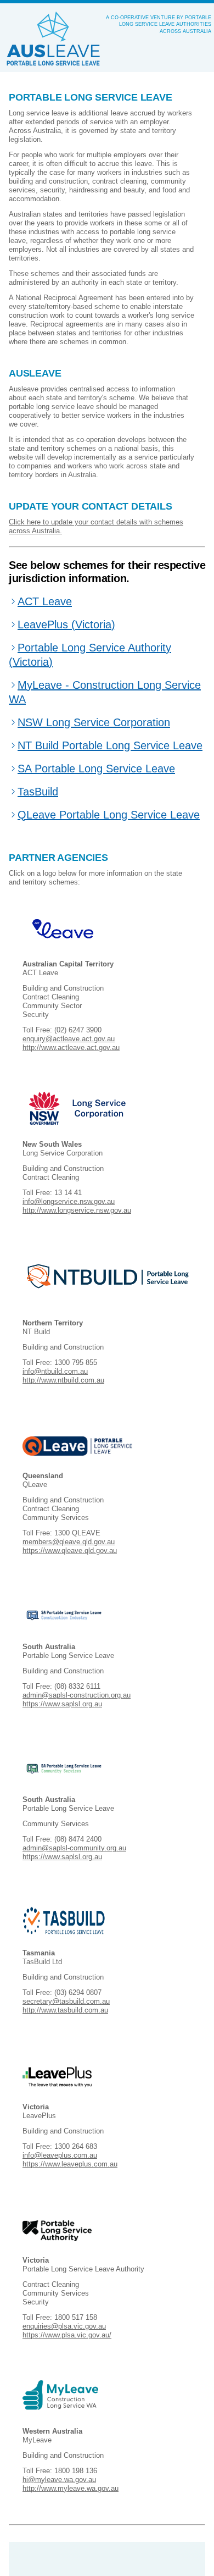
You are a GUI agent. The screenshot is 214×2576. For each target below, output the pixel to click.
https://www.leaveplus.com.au (70, 2164)
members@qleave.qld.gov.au (69, 1542)
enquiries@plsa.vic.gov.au (64, 2326)
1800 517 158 (76, 2317)
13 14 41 (68, 1193)
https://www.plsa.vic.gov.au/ (67, 2335)
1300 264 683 (76, 2146)
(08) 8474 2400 (78, 1839)
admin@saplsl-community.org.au (74, 1848)
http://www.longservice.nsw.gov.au (77, 1210)
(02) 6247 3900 (78, 1030)
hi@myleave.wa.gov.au (59, 2480)
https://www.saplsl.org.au (62, 1704)
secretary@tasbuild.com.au (66, 2001)
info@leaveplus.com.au (60, 2155)
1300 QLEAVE (77, 1533)
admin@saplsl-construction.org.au (77, 1695)
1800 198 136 (76, 2471)
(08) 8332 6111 (77, 1686)
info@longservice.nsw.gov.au (69, 1201)
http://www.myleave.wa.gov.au (71, 2488)
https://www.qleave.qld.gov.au (70, 1550)
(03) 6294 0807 (78, 1992)
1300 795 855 (76, 1362)
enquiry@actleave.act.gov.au (69, 1039)
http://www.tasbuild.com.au (65, 2010)
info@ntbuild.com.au (55, 1371)
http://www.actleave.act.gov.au (71, 1047)
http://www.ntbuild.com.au (63, 1380)
